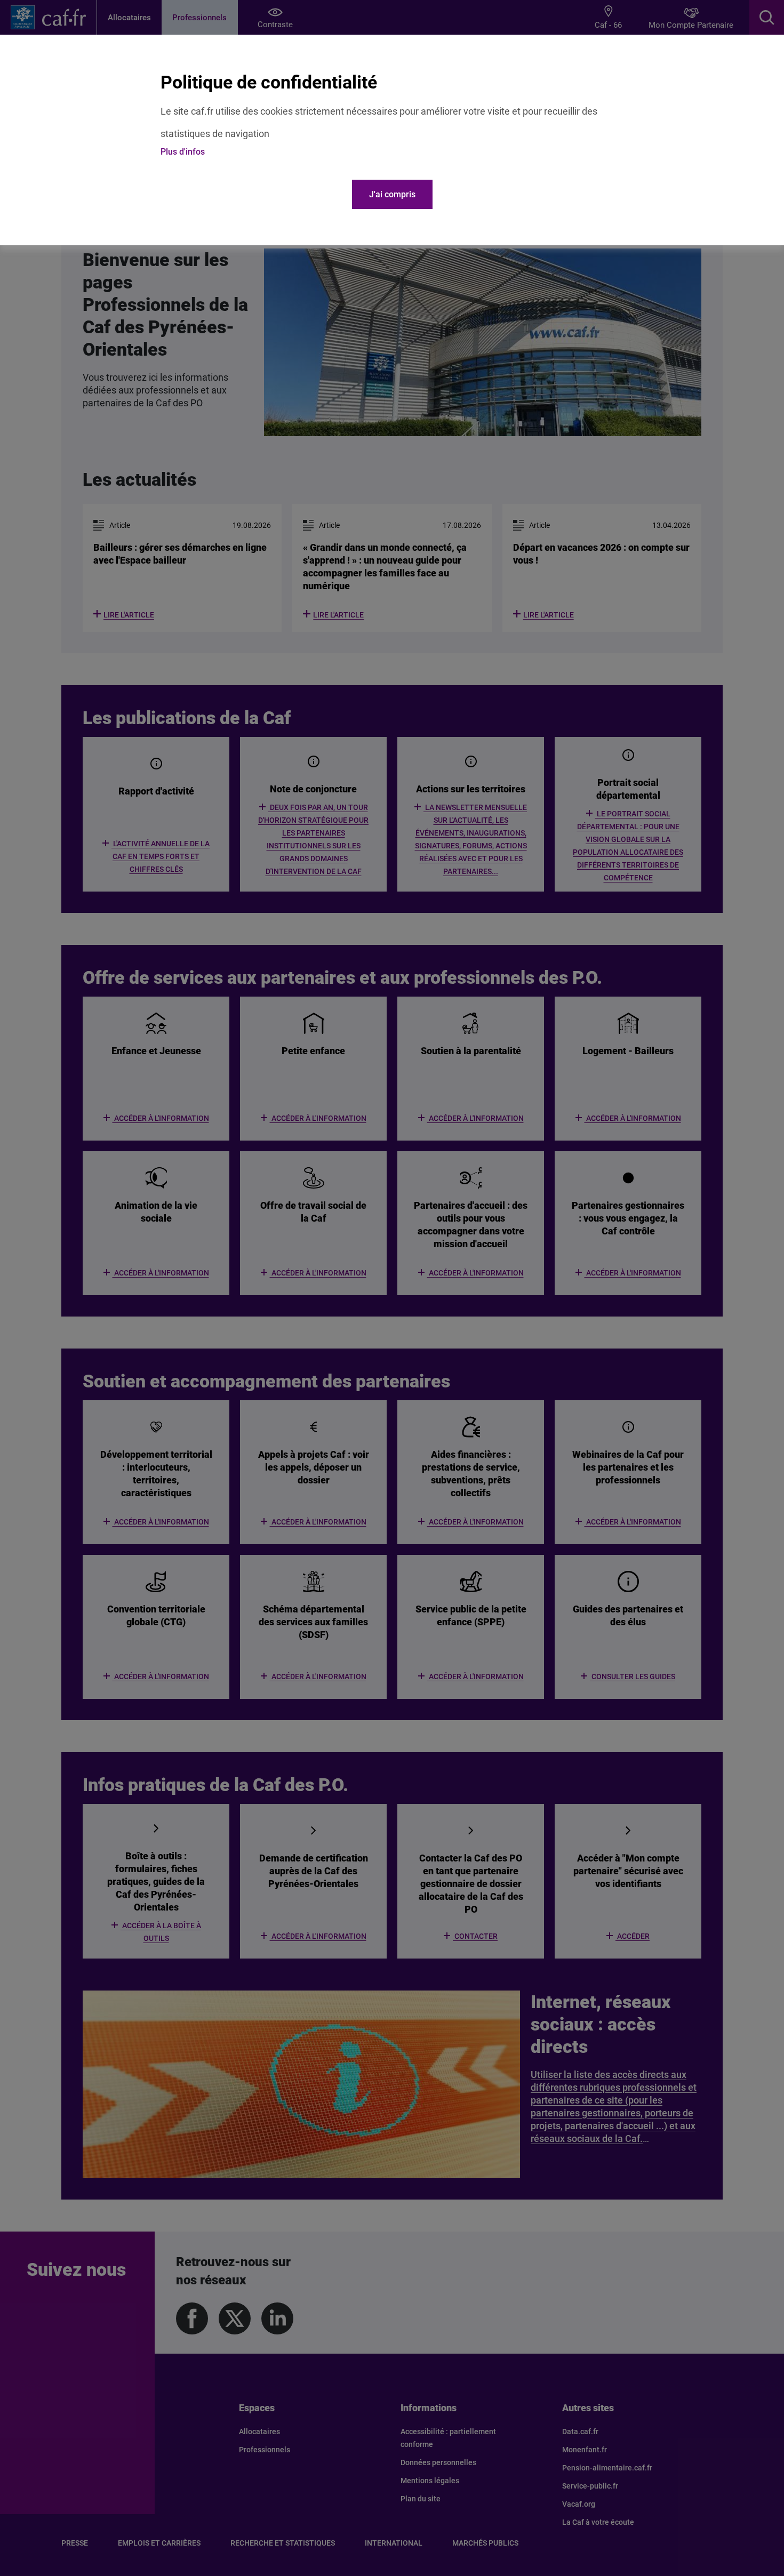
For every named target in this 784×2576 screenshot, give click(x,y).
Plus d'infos (183, 152)
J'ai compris (392, 194)
